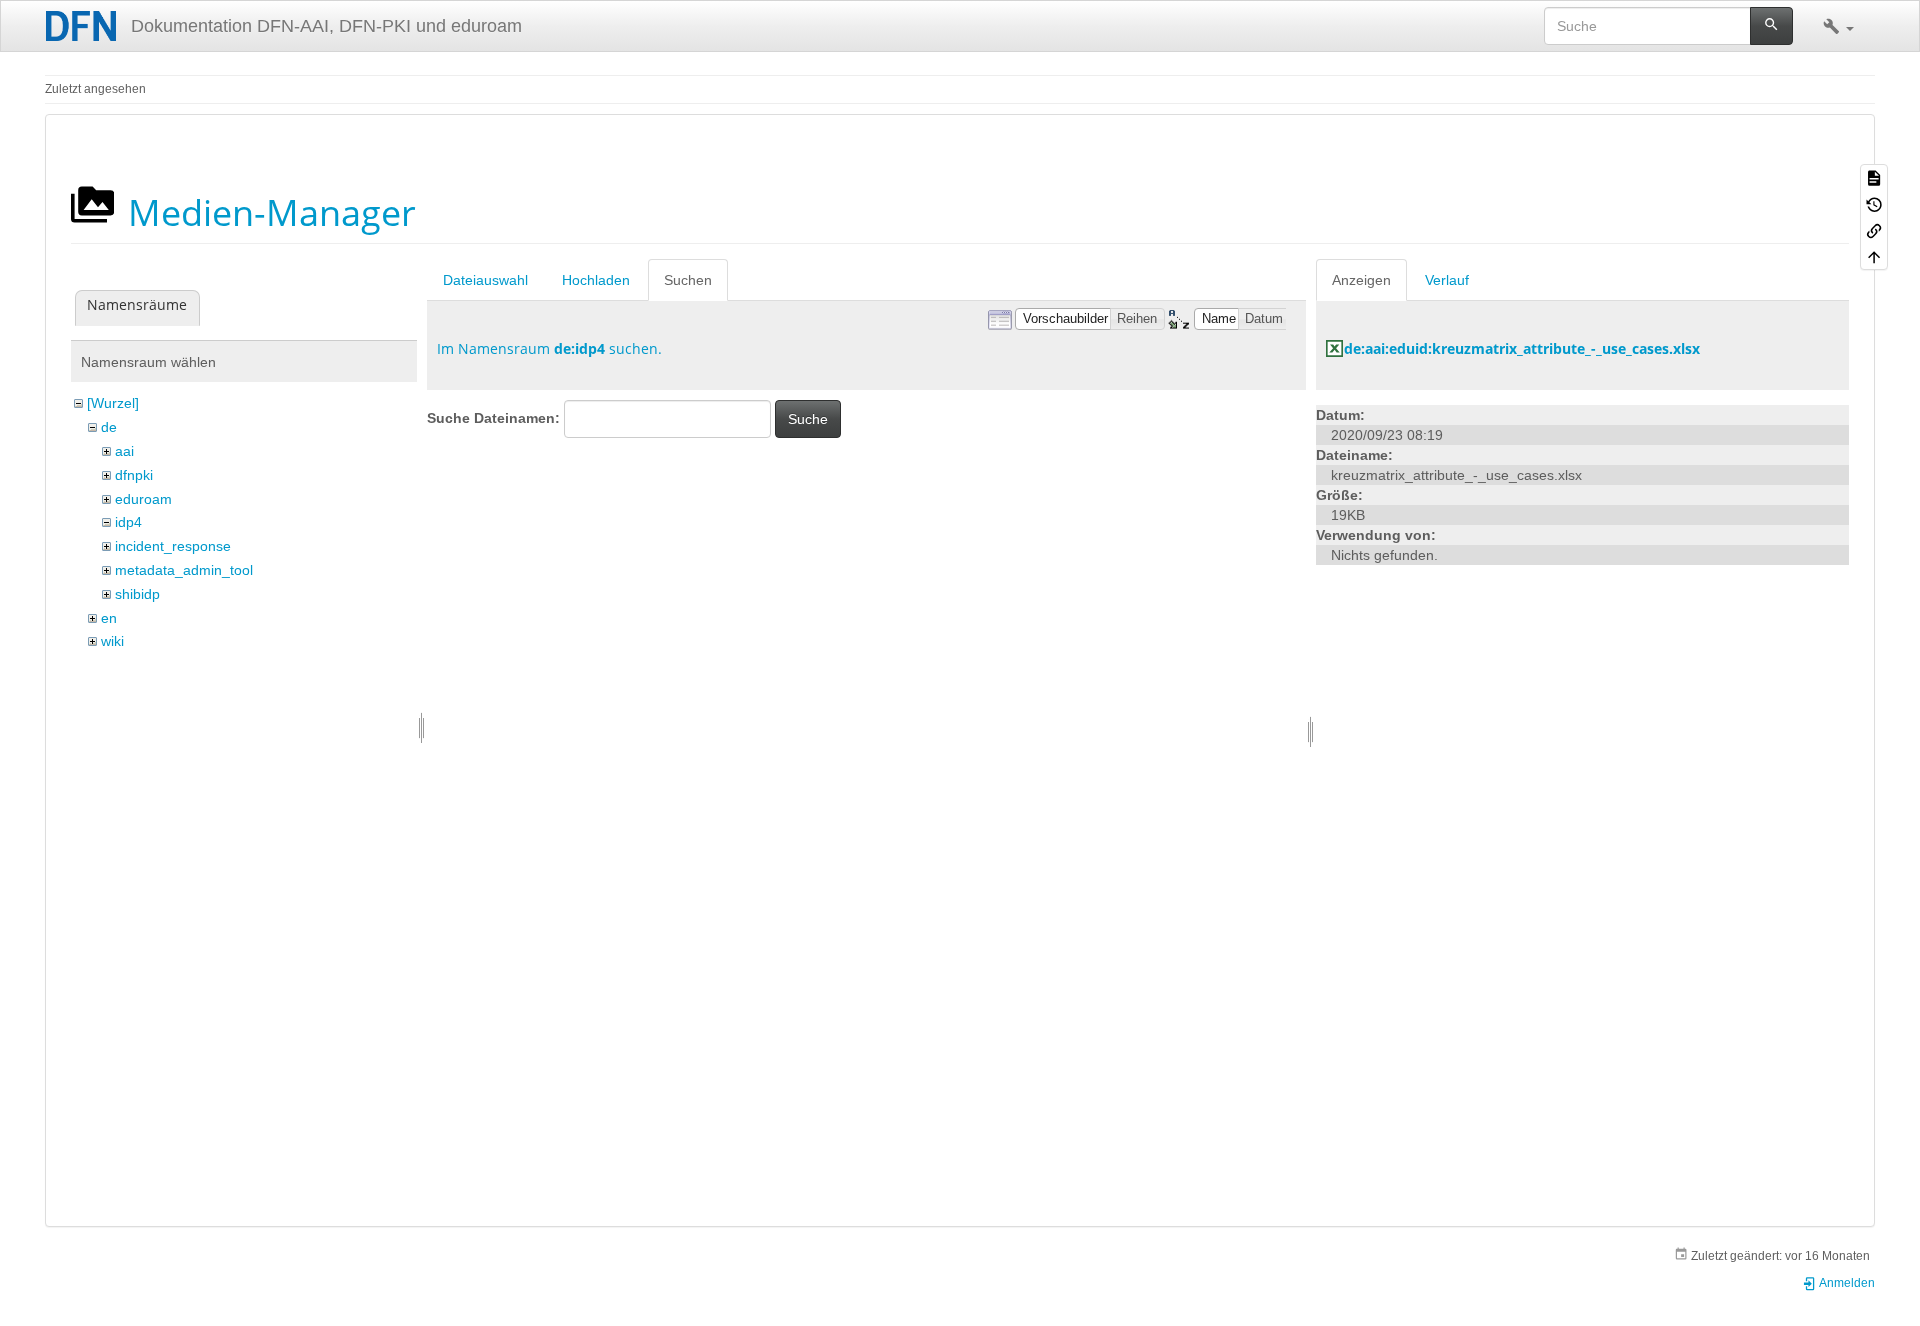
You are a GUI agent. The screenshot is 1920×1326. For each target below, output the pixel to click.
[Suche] (1771, 26)
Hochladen (596, 280)
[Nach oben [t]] (1874, 256)
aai (124, 451)
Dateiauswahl (485, 280)
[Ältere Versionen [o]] (1874, 203)
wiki (112, 641)
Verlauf (1447, 280)
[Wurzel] (113, 403)
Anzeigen (1361, 280)
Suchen (688, 280)
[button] (1838, 26)
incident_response (173, 546)
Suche (808, 419)
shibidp (137, 594)
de (109, 427)
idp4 (128, 522)
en (109, 618)
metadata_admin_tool (184, 570)
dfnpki (134, 475)
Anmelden (1846, 1283)
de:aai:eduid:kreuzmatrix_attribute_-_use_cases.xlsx (1522, 348)
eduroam (143, 499)
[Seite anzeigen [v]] (1874, 177)
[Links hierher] (1874, 230)
